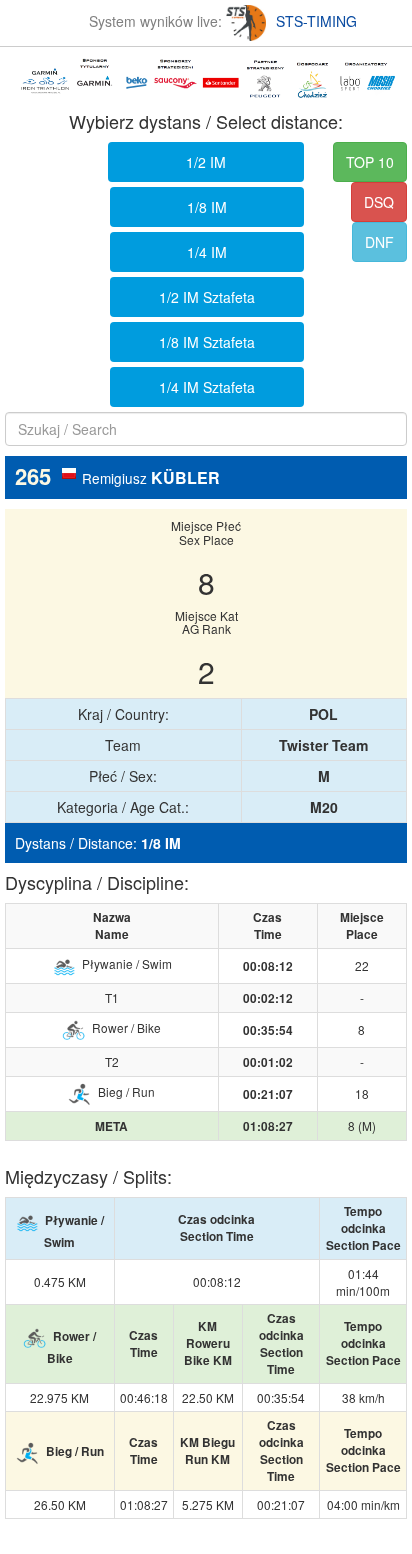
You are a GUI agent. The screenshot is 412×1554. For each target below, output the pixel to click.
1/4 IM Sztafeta (207, 387)
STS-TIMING (316, 21)
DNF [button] (379, 242)
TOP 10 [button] (370, 162)
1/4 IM (207, 252)
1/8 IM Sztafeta (207, 342)
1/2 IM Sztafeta (207, 297)
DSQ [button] (379, 202)
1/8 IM (207, 207)
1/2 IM (206, 162)
